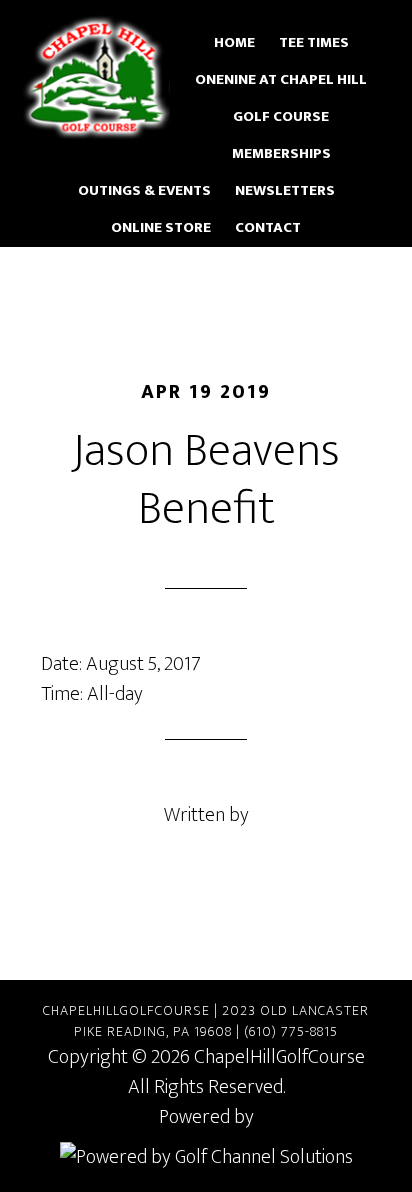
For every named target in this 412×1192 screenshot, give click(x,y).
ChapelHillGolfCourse (96, 77)
